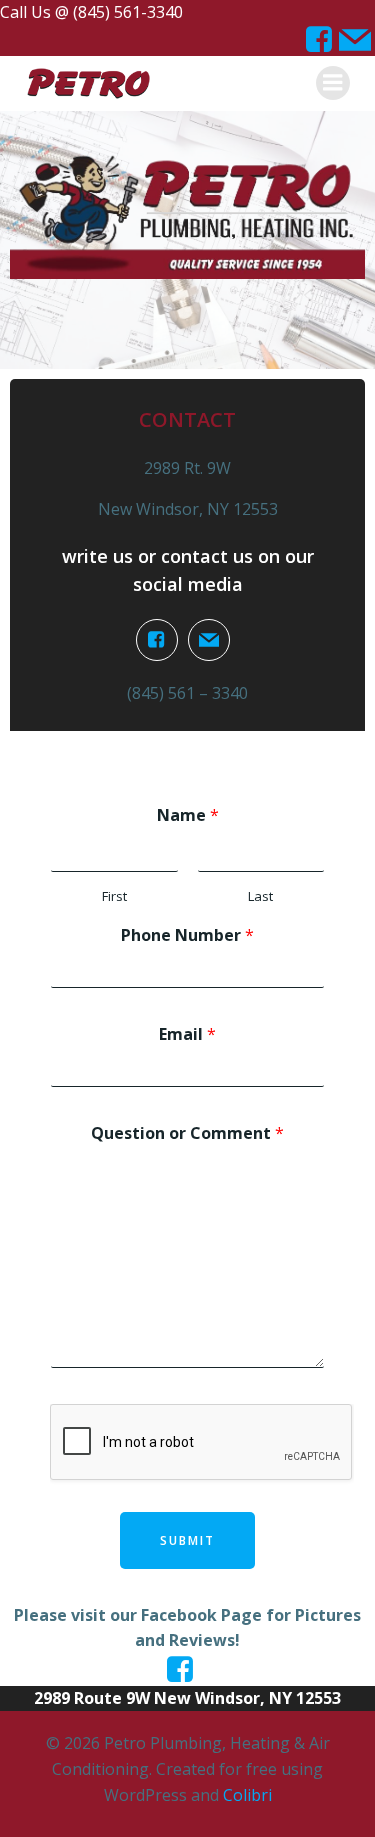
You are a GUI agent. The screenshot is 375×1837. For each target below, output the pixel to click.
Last (260, 896)
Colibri (247, 1795)
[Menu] (333, 83)
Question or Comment (187, 1133)
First (114, 896)
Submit (187, 1540)
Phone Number (187, 935)
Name (188, 815)
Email (187, 1034)
